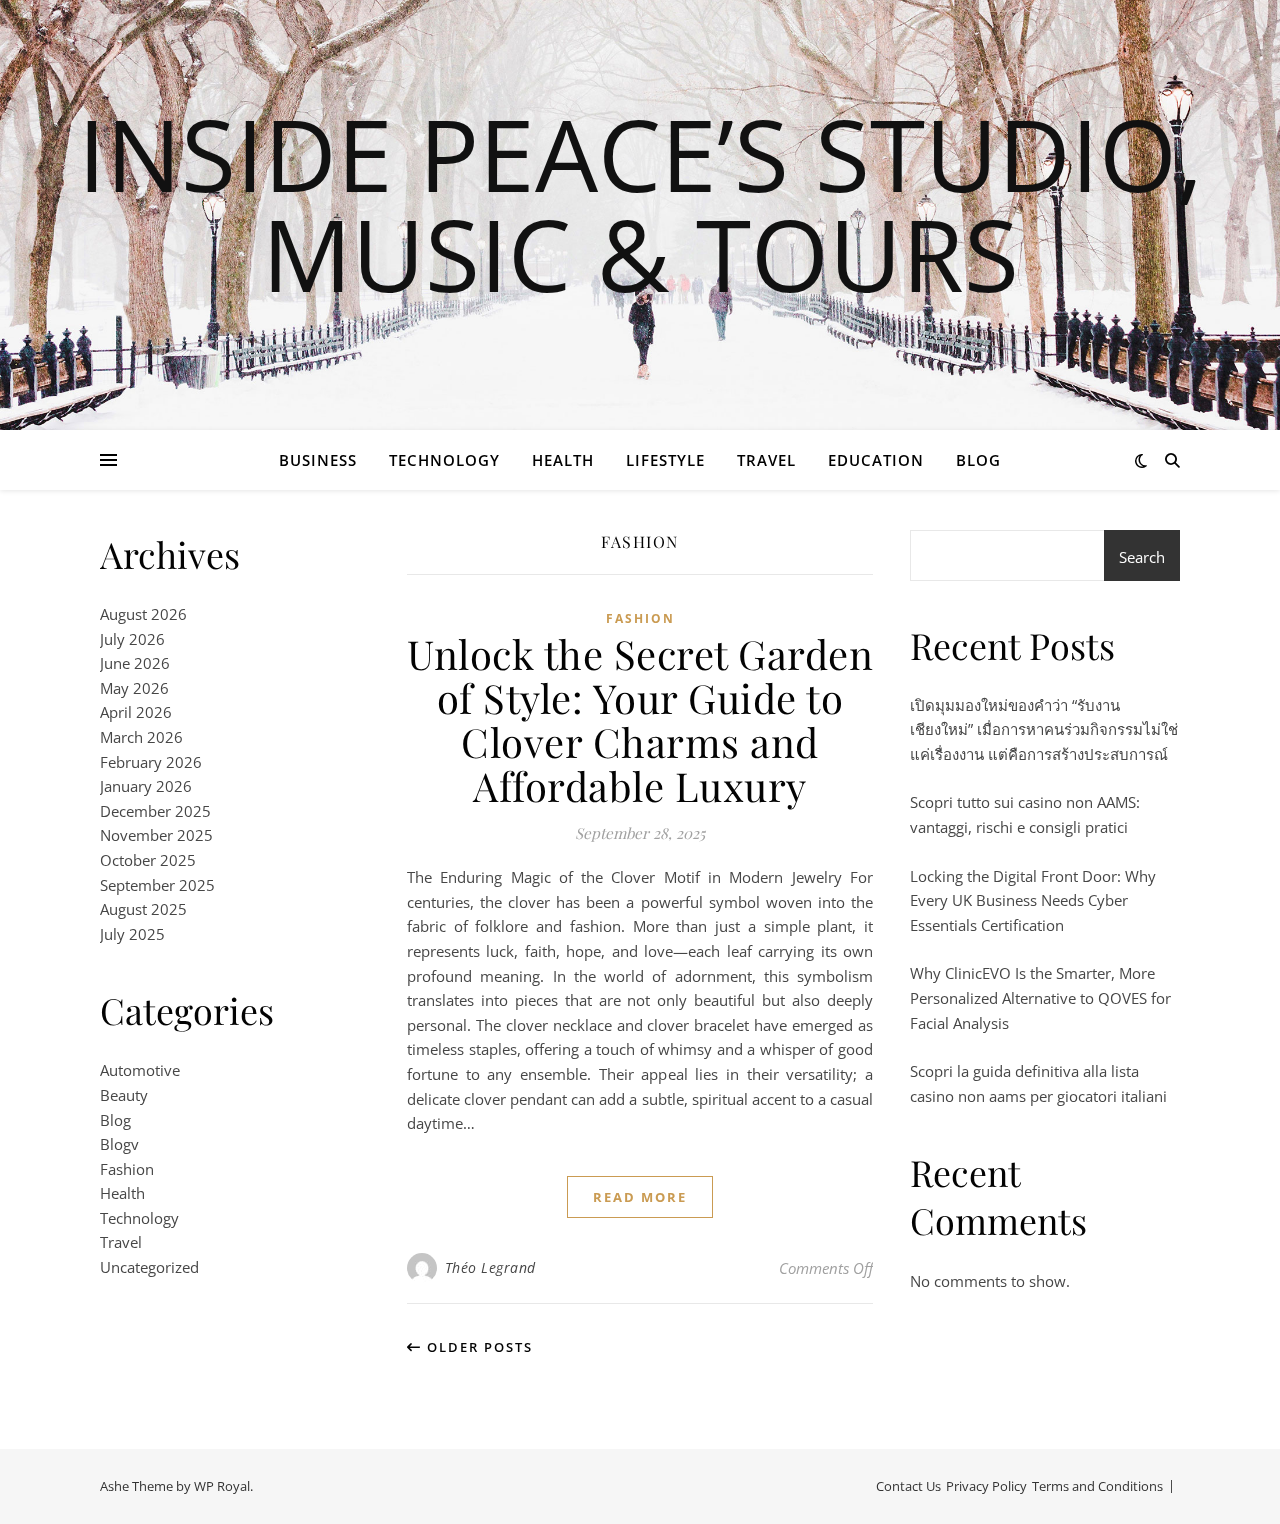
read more (640, 1197)
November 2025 (156, 835)
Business (318, 460)
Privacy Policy (986, 1486)
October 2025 (148, 860)
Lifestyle (665, 460)
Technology (444, 460)
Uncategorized (149, 1267)
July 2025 (132, 934)
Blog (978, 460)
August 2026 (143, 614)
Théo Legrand (490, 1267)
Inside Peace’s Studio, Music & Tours (640, 203)
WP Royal (222, 1486)
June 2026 (135, 663)
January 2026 (146, 786)
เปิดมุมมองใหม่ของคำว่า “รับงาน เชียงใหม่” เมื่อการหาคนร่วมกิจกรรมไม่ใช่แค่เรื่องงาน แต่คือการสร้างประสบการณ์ (1044, 729)
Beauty (124, 1095)
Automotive (140, 1070)
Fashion (127, 1169)
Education (876, 460)
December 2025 (155, 811)
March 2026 (141, 737)
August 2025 (143, 909)
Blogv (119, 1144)
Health (563, 460)
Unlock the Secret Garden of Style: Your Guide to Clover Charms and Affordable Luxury (640, 719)
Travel (766, 460)
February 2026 (151, 762)
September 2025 (157, 885)
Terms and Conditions (1097, 1486)
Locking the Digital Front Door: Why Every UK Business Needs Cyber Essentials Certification (1033, 900)
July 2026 (132, 639)
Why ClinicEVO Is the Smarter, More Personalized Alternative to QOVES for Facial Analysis (1040, 997)
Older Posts (477, 1347)
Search (1142, 557)
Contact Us (908, 1486)
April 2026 (136, 712)
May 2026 (134, 688)
